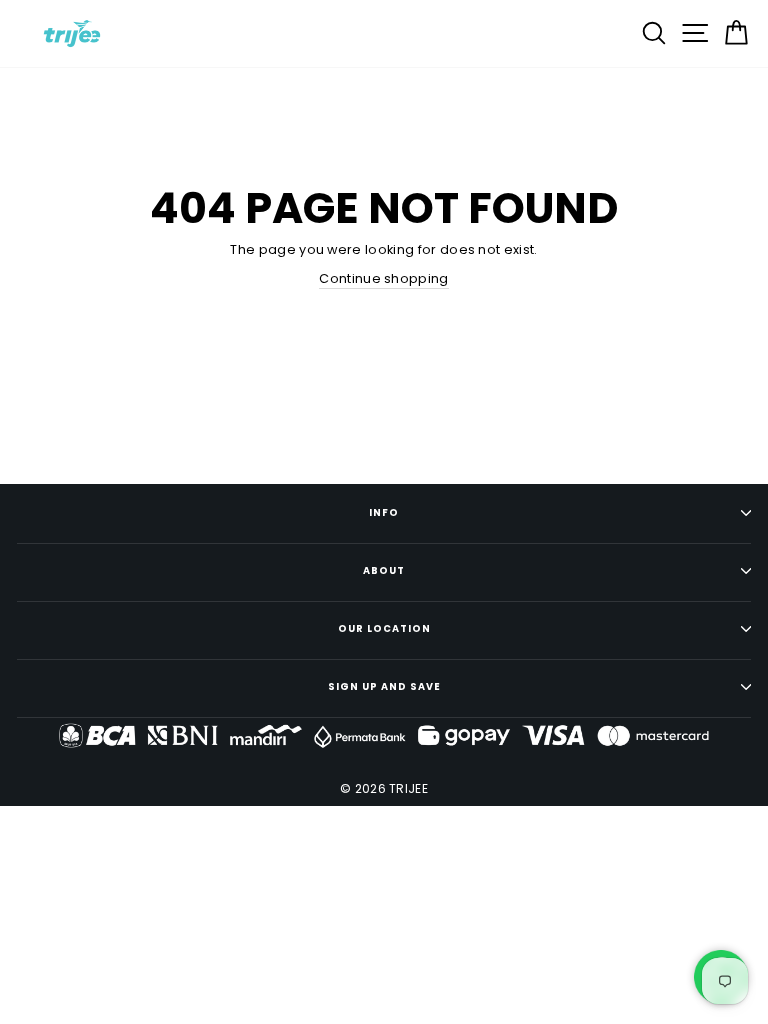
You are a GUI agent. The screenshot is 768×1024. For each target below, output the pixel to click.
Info (384, 512)
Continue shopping (383, 278)
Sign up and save (384, 686)
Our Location (384, 628)
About (384, 570)
